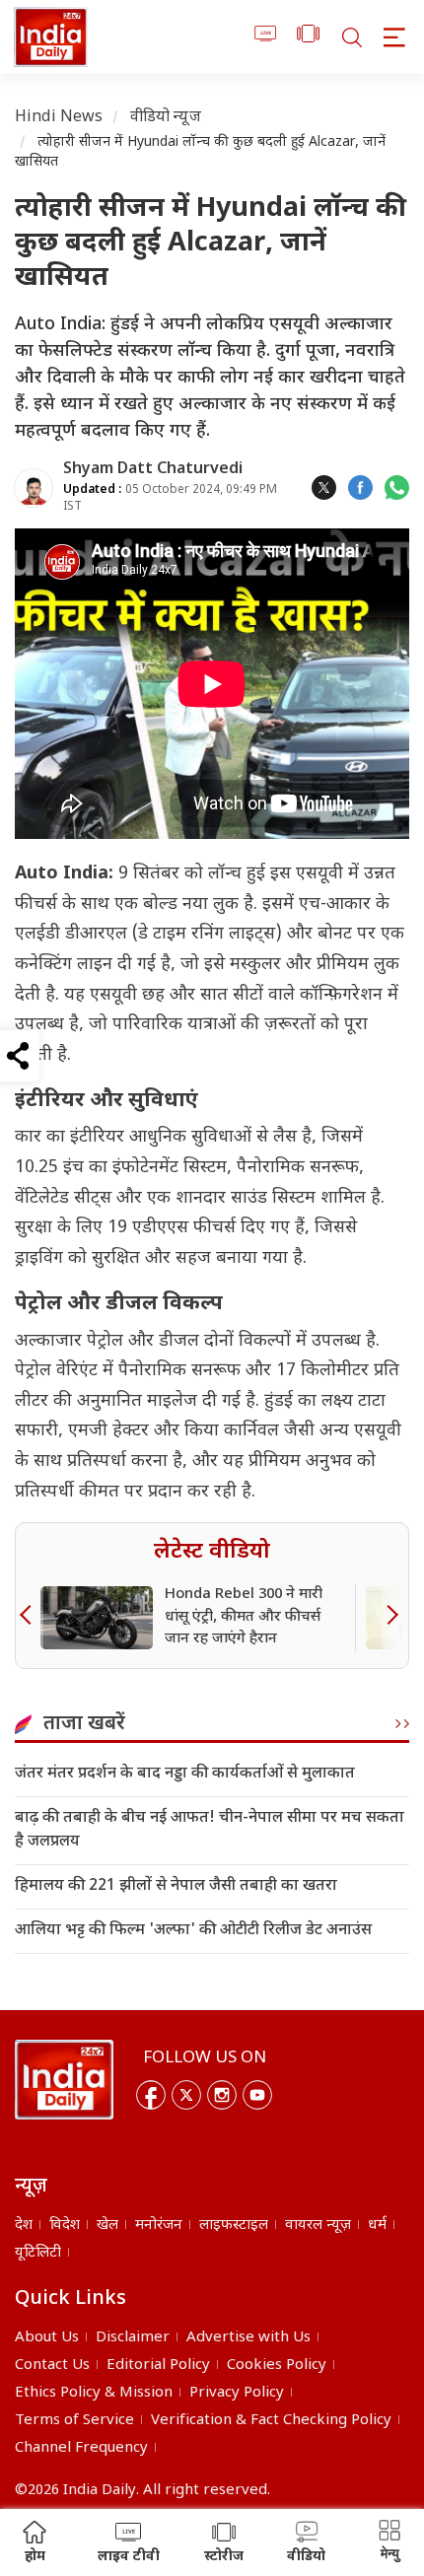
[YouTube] (257, 2095)
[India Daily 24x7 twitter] (324, 487)
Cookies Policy (277, 2366)
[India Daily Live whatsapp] (397, 487)
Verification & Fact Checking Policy (271, 2421)
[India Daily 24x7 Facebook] (360, 487)
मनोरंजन (159, 2226)
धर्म (377, 2226)
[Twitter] (186, 2095)
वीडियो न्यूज (166, 118)
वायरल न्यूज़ (318, 2226)
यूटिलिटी (38, 2253)
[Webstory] (308, 37)
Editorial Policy (158, 2366)
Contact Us (52, 2366)
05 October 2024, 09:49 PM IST (170, 498)
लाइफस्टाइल (234, 2226)
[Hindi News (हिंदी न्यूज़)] (51, 37)
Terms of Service (74, 2421)
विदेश (65, 2226)
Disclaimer (133, 2338)
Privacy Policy (237, 2393)
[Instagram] (222, 2095)
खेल (107, 2226)
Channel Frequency (81, 2448)
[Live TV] (266, 37)
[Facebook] (151, 2095)
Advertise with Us (248, 2338)
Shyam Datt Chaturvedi (153, 470)
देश (24, 2226)
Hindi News (59, 118)
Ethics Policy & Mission (94, 2393)
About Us (47, 2338)
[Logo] (64, 2080)
